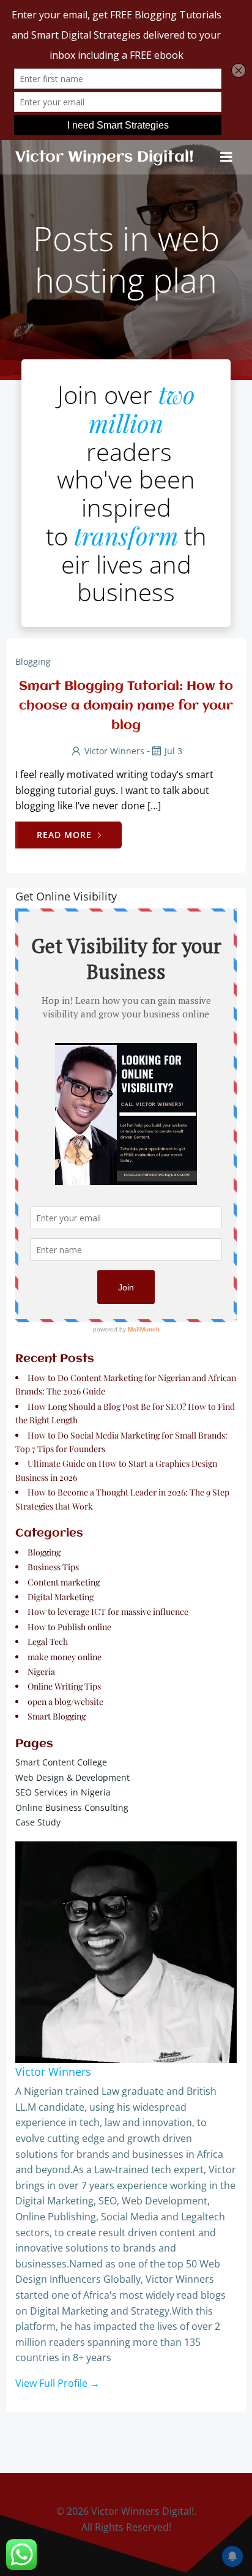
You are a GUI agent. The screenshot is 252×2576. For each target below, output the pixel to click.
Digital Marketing (61, 1597)
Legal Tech (48, 1642)
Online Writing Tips (64, 1686)
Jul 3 (173, 751)
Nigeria (41, 1672)
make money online (65, 1657)
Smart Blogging (57, 1716)
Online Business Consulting (72, 1807)
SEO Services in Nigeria (63, 1792)
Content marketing (64, 1582)
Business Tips (53, 1567)
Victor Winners (114, 751)
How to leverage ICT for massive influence (108, 1612)
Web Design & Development (72, 1777)
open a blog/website (65, 1702)
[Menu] (226, 157)
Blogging (33, 661)
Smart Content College (61, 1762)
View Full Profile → (57, 2383)
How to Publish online (69, 1627)
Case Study (38, 1822)
